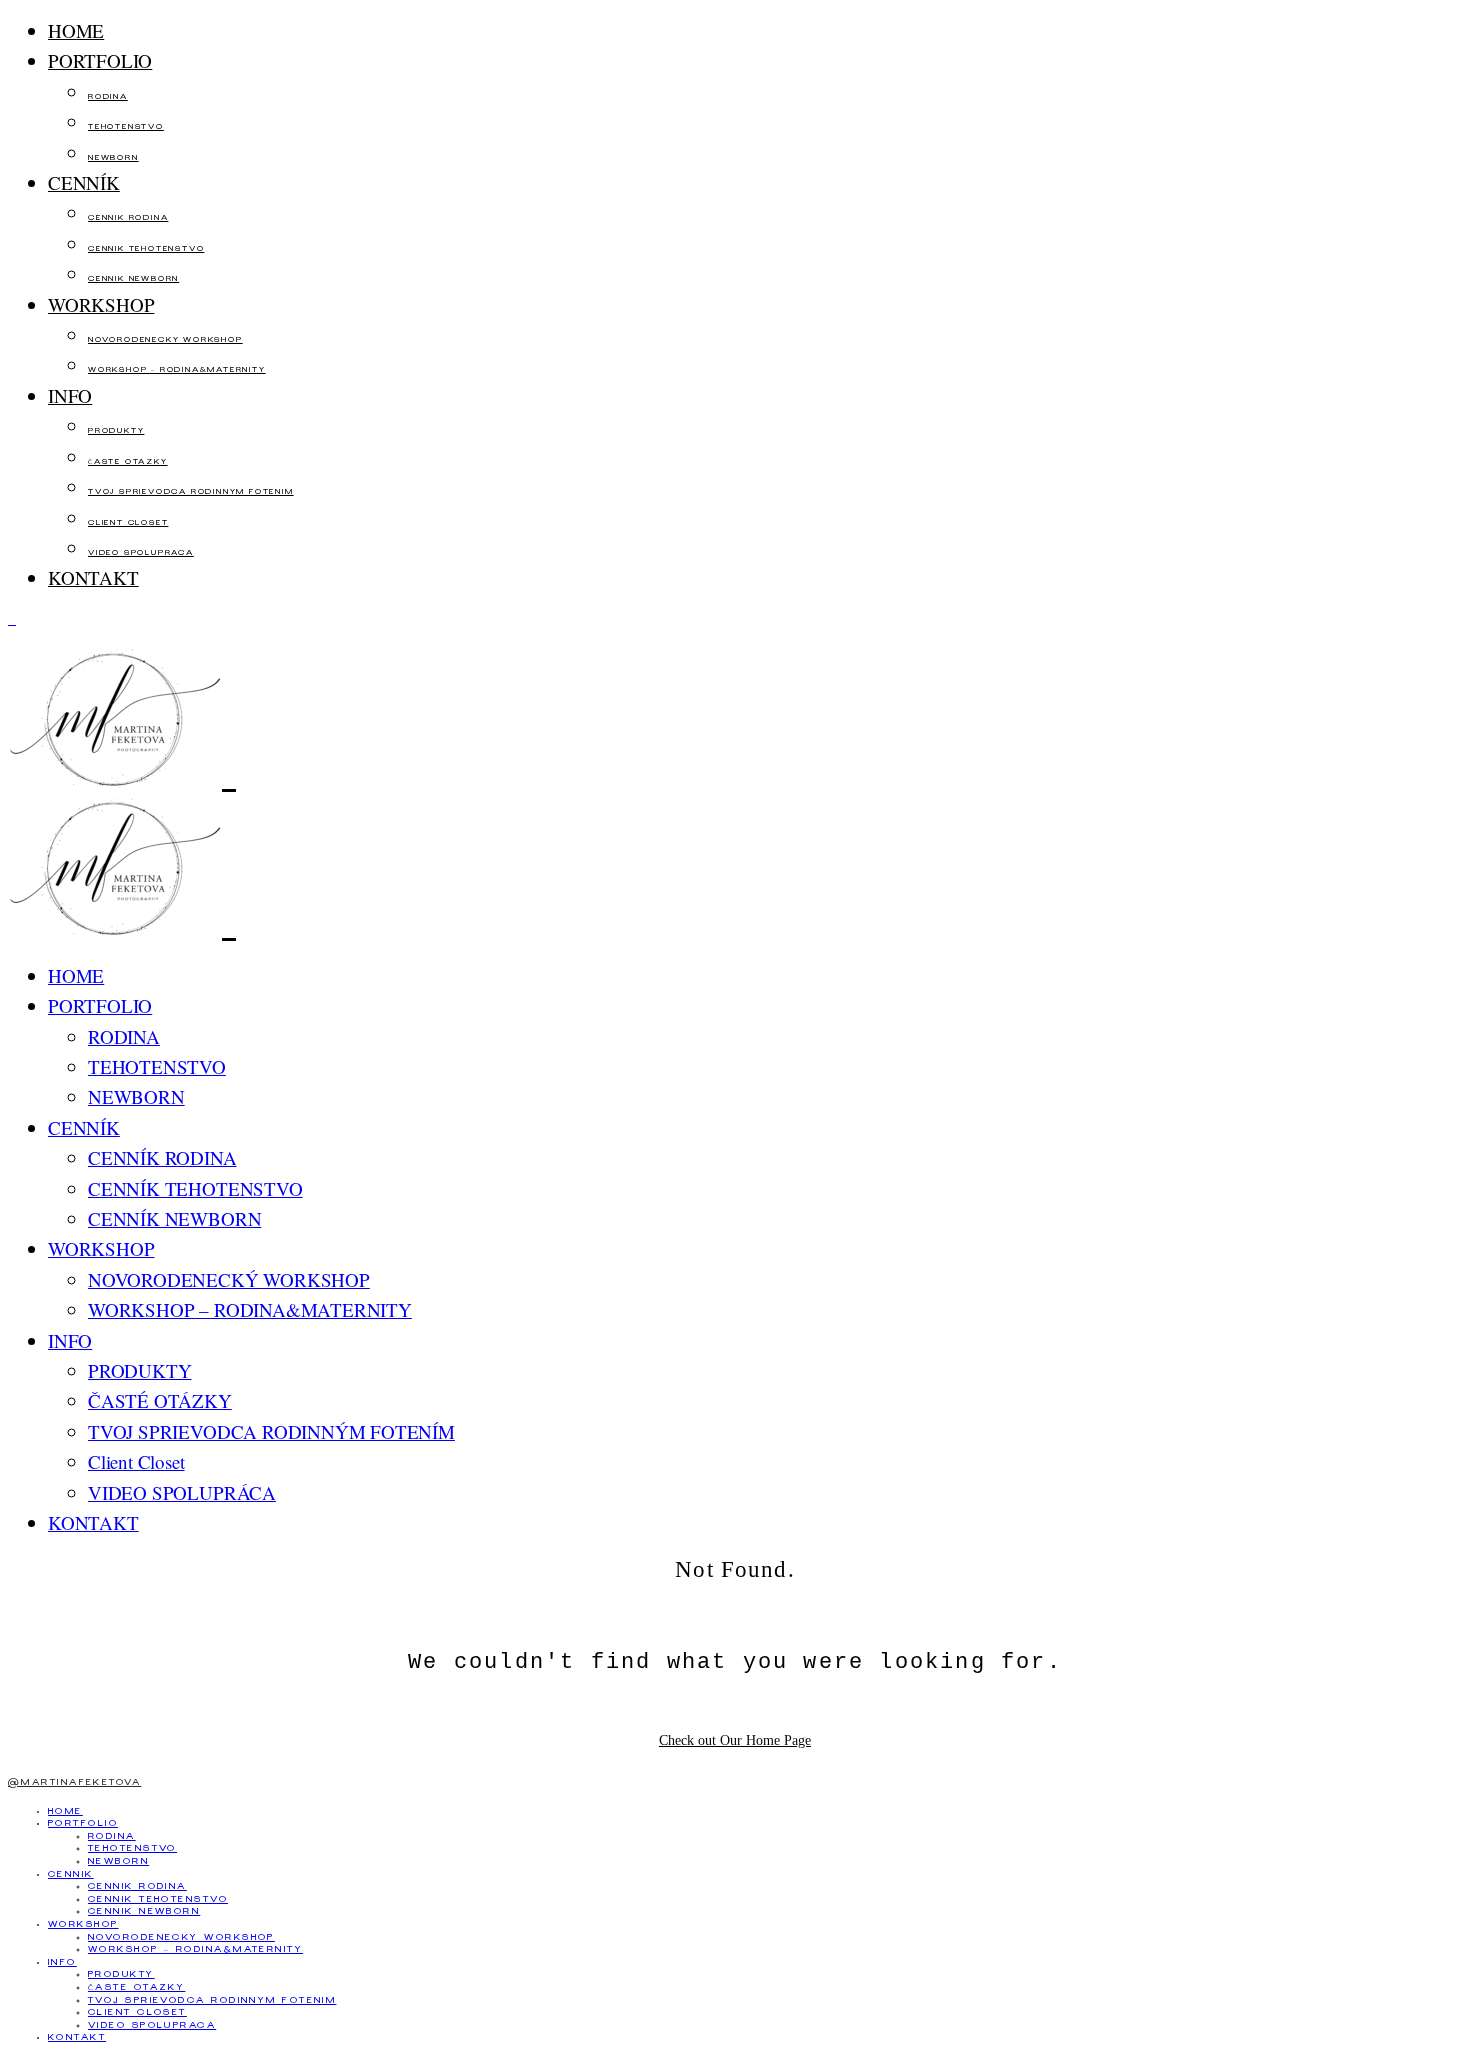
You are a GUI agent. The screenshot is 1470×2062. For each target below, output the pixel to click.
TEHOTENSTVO (126, 127)
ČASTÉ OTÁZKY (128, 462)
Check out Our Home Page (735, 1740)
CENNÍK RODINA (128, 218)
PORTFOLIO (100, 60)
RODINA (108, 97)
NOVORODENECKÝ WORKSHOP (165, 340)
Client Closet (128, 523)
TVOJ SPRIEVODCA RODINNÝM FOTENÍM (191, 492)
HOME (76, 30)
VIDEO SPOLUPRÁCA (141, 553)
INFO (70, 395)
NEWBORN (113, 158)
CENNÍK (84, 182)
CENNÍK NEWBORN (133, 279)
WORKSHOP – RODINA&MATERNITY (177, 370)
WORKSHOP (101, 304)
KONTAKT (93, 577)
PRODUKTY (116, 431)
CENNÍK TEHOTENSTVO (146, 249)
